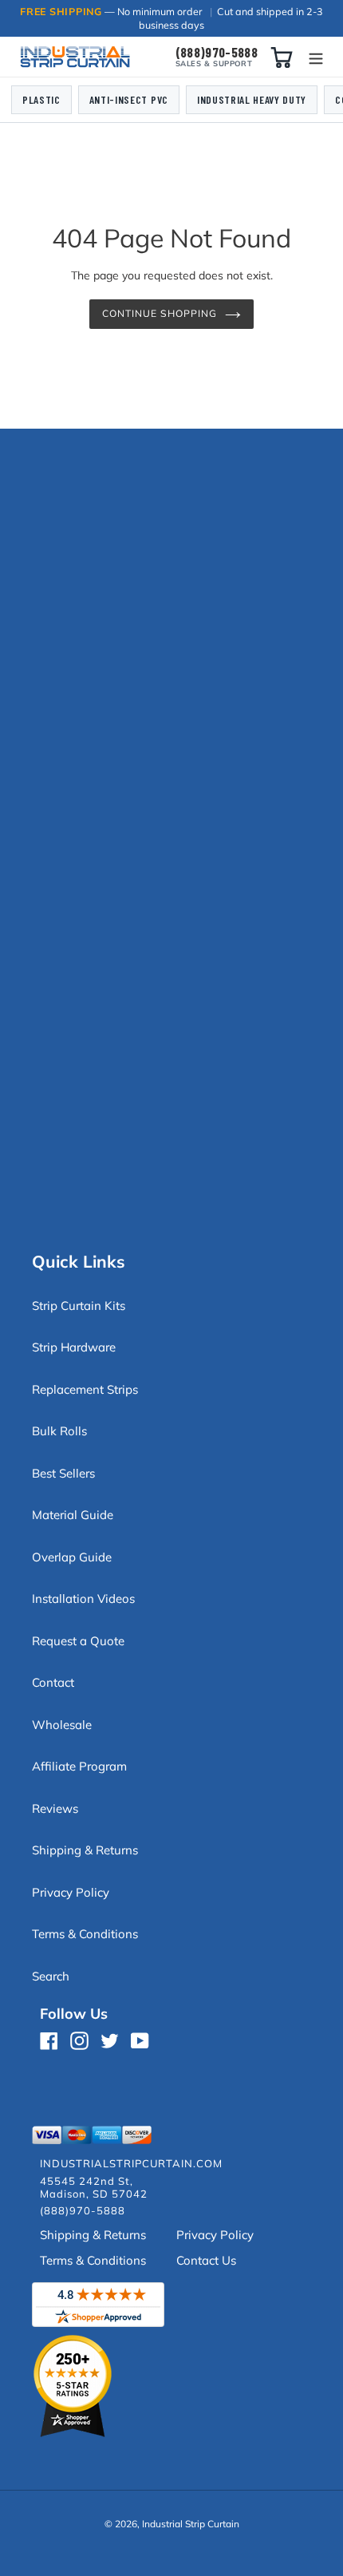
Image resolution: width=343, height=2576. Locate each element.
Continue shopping (160, 313)
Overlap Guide (72, 1557)
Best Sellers (63, 1473)
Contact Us (206, 2260)
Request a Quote (78, 1641)
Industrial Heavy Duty (252, 99)
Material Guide (73, 1515)
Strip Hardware (74, 1347)
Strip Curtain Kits (79, 1306)
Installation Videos (83, 1599)
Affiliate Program (79, 1766)
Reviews (55, 1808)
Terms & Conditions (85, 1934)
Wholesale (62, 1725)
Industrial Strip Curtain (191, 2524)
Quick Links (79, 1261)
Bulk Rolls (59, 1431)
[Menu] (316, 57)
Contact (53, 1682)
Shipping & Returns (85, 1850)
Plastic (41, 99)
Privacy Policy (71, 1892)
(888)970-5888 (217, 52)
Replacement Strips (85, 1389)
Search (51, 1976)
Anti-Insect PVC (129, 99)
